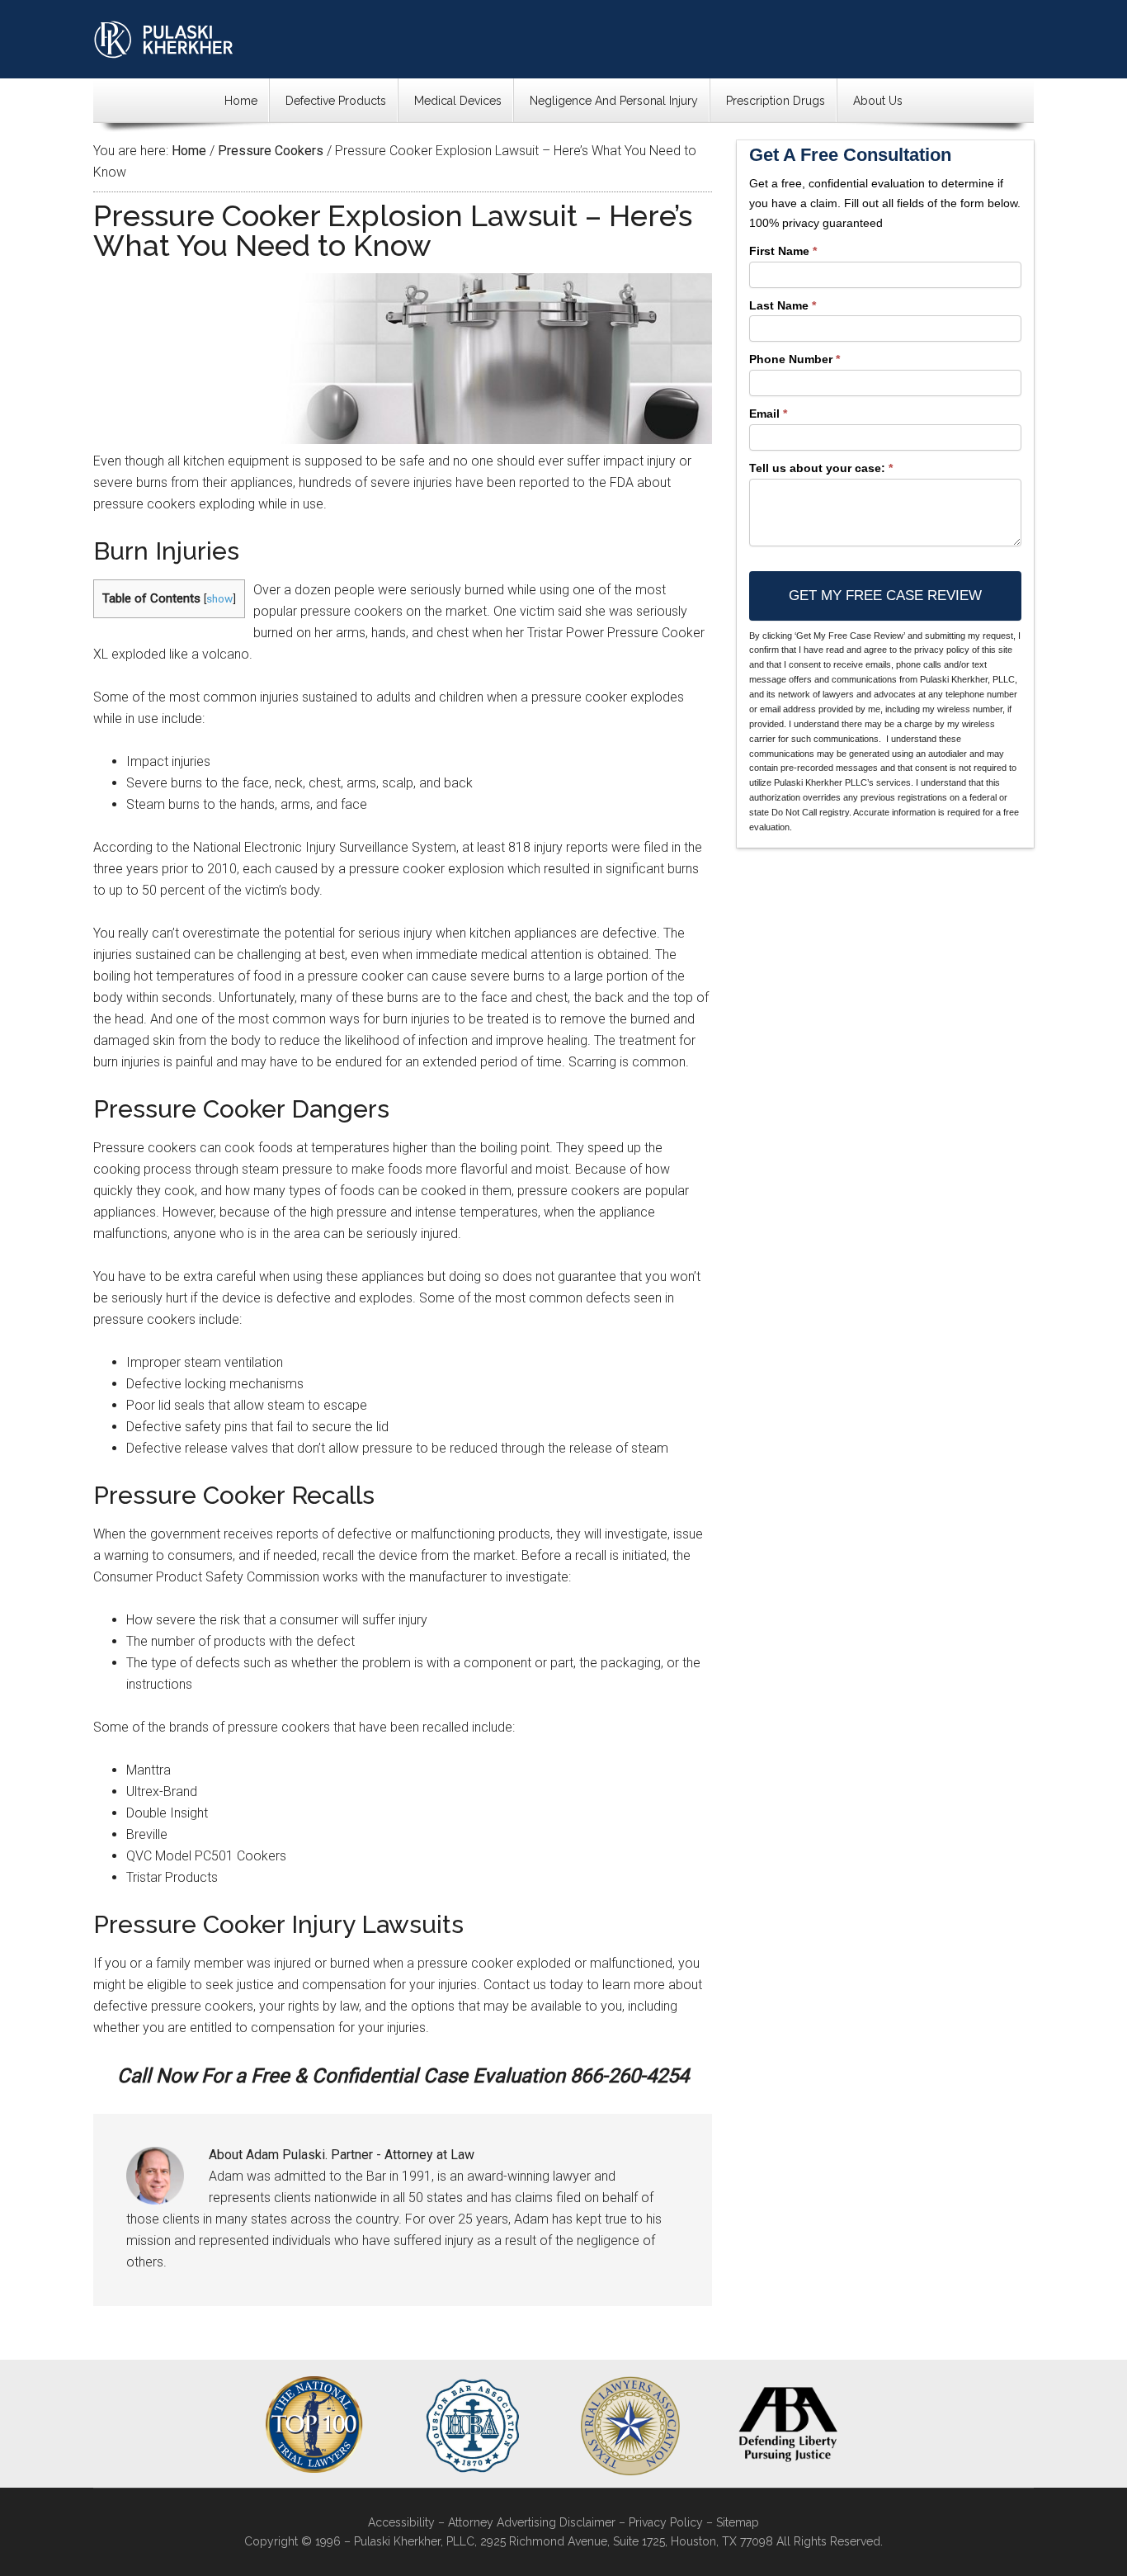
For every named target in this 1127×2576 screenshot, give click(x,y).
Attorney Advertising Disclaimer (532, 2522)
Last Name (783, 305)
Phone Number (795, 359)
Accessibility (401, 2522)
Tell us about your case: (821, 468)
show (219, 598)
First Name (783, 251)
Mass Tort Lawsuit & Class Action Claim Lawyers (164, 39)
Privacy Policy (666, 2522)
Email (768, 414)
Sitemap (738, 2522)
